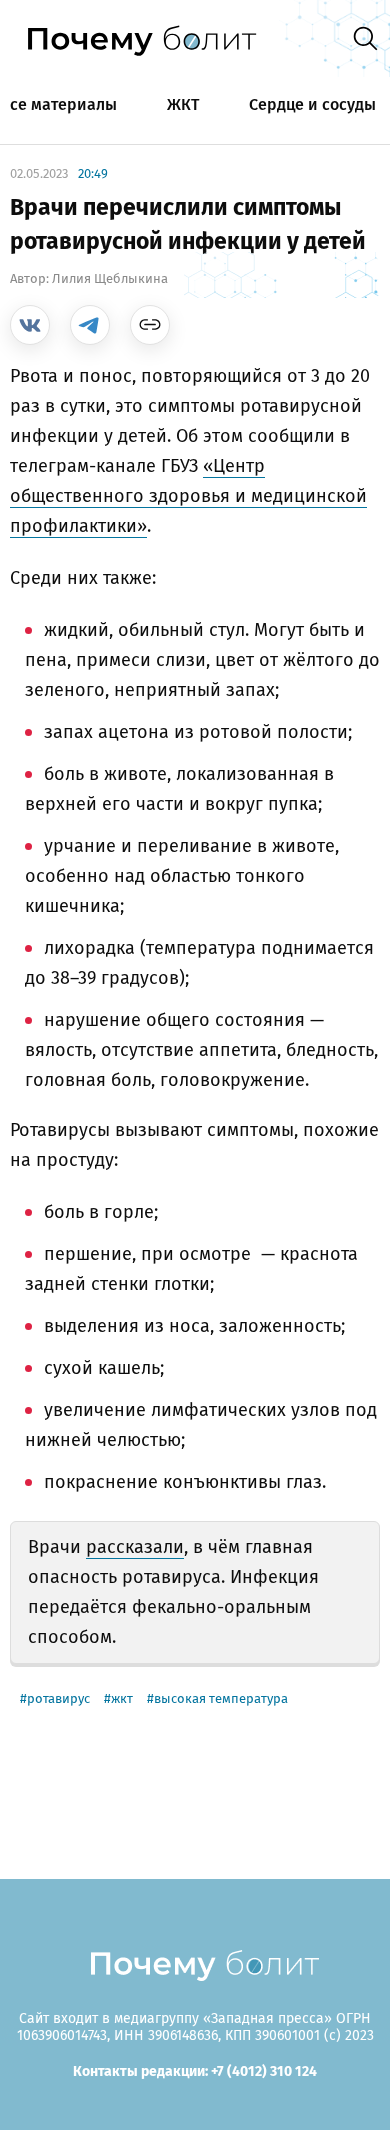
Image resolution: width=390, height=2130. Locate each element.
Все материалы (58, 104)
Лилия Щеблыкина (110, 278)
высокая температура (221, 1698)
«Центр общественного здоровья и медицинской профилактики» (188, 496)
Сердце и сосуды (312, 104)
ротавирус (58, 1698)
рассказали (135, 1547)
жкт (122, 1698)
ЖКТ (183, 104)
